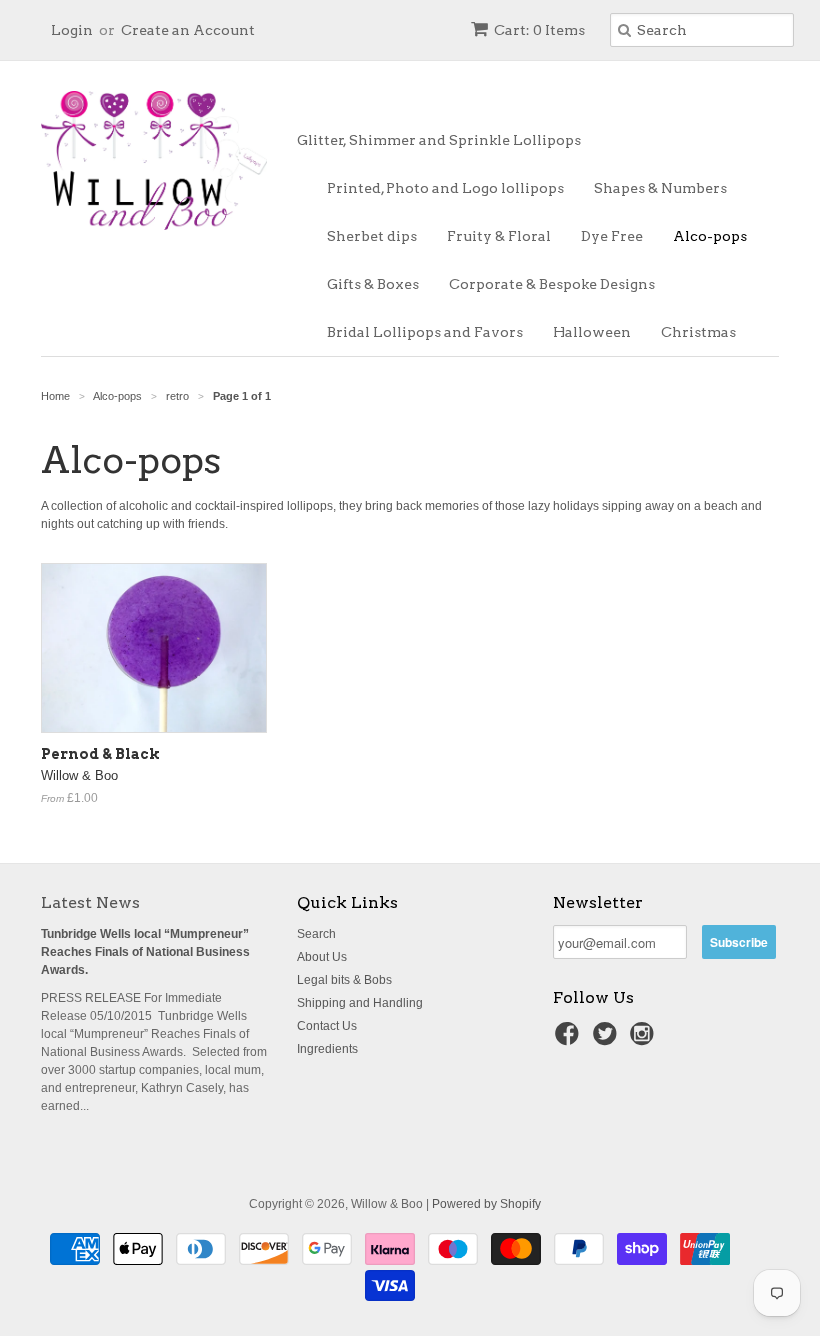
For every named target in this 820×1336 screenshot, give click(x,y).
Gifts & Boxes (373, 284)
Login (72, 30)
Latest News (90, 902)
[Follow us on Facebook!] (570, 1040)
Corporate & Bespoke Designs (552, 284)
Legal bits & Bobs (344, 980)
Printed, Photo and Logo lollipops (445, 188)
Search (316, 934)
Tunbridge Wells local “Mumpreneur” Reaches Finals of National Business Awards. (145, 952)
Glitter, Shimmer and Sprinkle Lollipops (439, 140)
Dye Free (612, 236)
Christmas (698, 332)
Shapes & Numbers (660, 188)
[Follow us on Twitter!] (608, 1040)
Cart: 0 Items (539, 30)
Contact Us (327, 1026)
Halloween (592, 332)
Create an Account (188, 30)
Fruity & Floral (499, 236)
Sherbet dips (372, 236)
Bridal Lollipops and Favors (425, 332)
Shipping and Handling (360, 1003)
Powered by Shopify (486, 1204)
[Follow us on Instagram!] (645, 1040)
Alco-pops (710, 236)
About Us (322, 957)
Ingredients (327, 1049)
